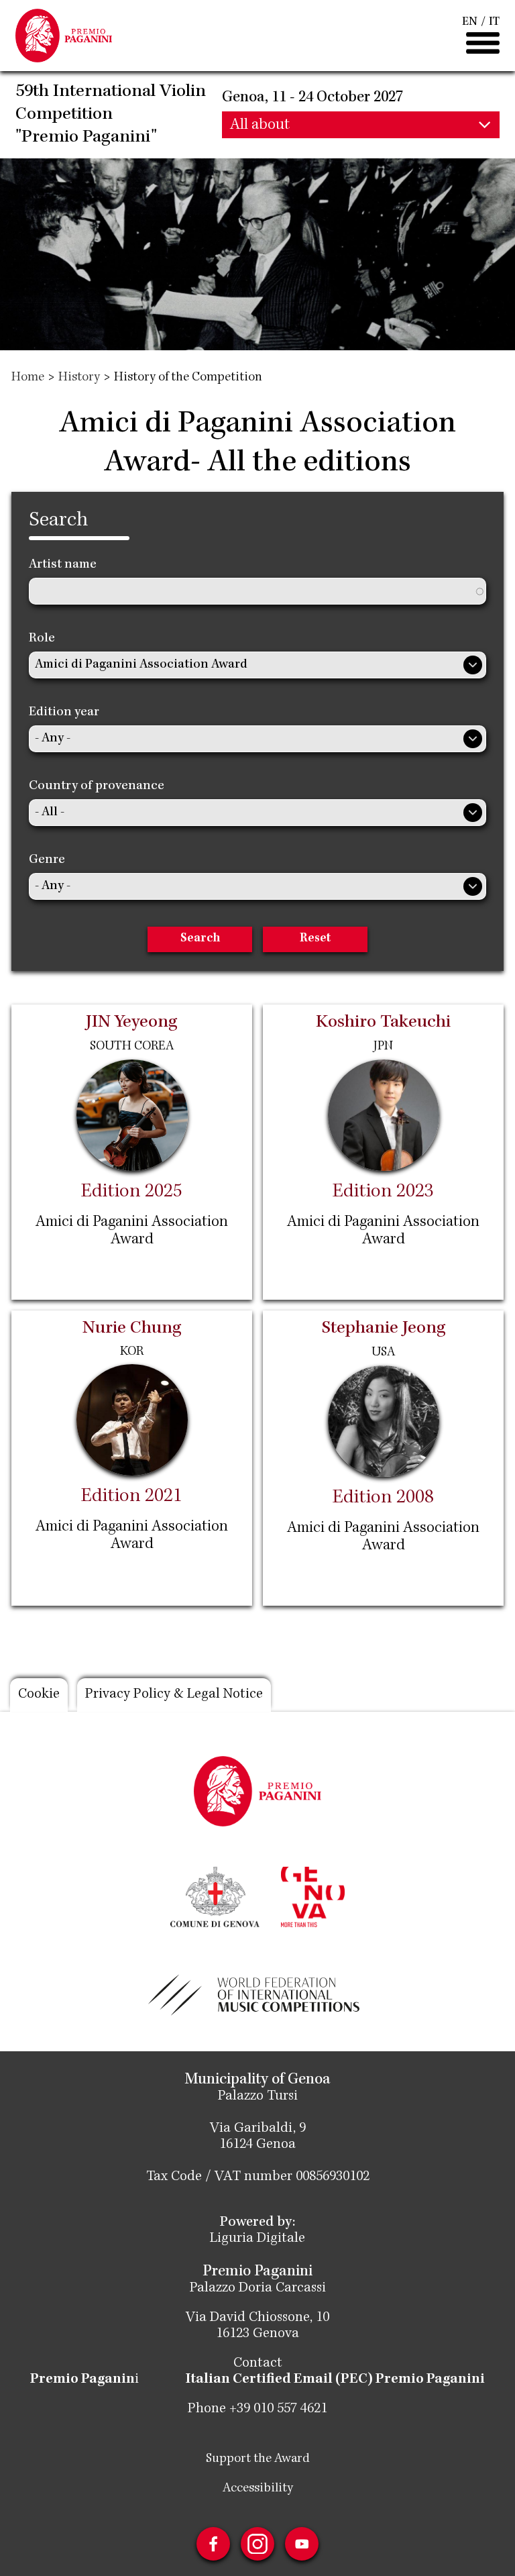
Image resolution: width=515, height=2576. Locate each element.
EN (470, 22)
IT (494, 22)
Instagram (257, 2544)
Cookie (39, 1695)
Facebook (213, 2544)
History (79, 378)
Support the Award (258, 2459)
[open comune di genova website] (215, 1896)
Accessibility (258, 2489)
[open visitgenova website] (312, 1896)
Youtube (302, 2544)
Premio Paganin (82, 2380)
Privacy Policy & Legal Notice (174, 1695)
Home (28, 378)
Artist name (63, 565)
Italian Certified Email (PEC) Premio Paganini (335, 2380)
